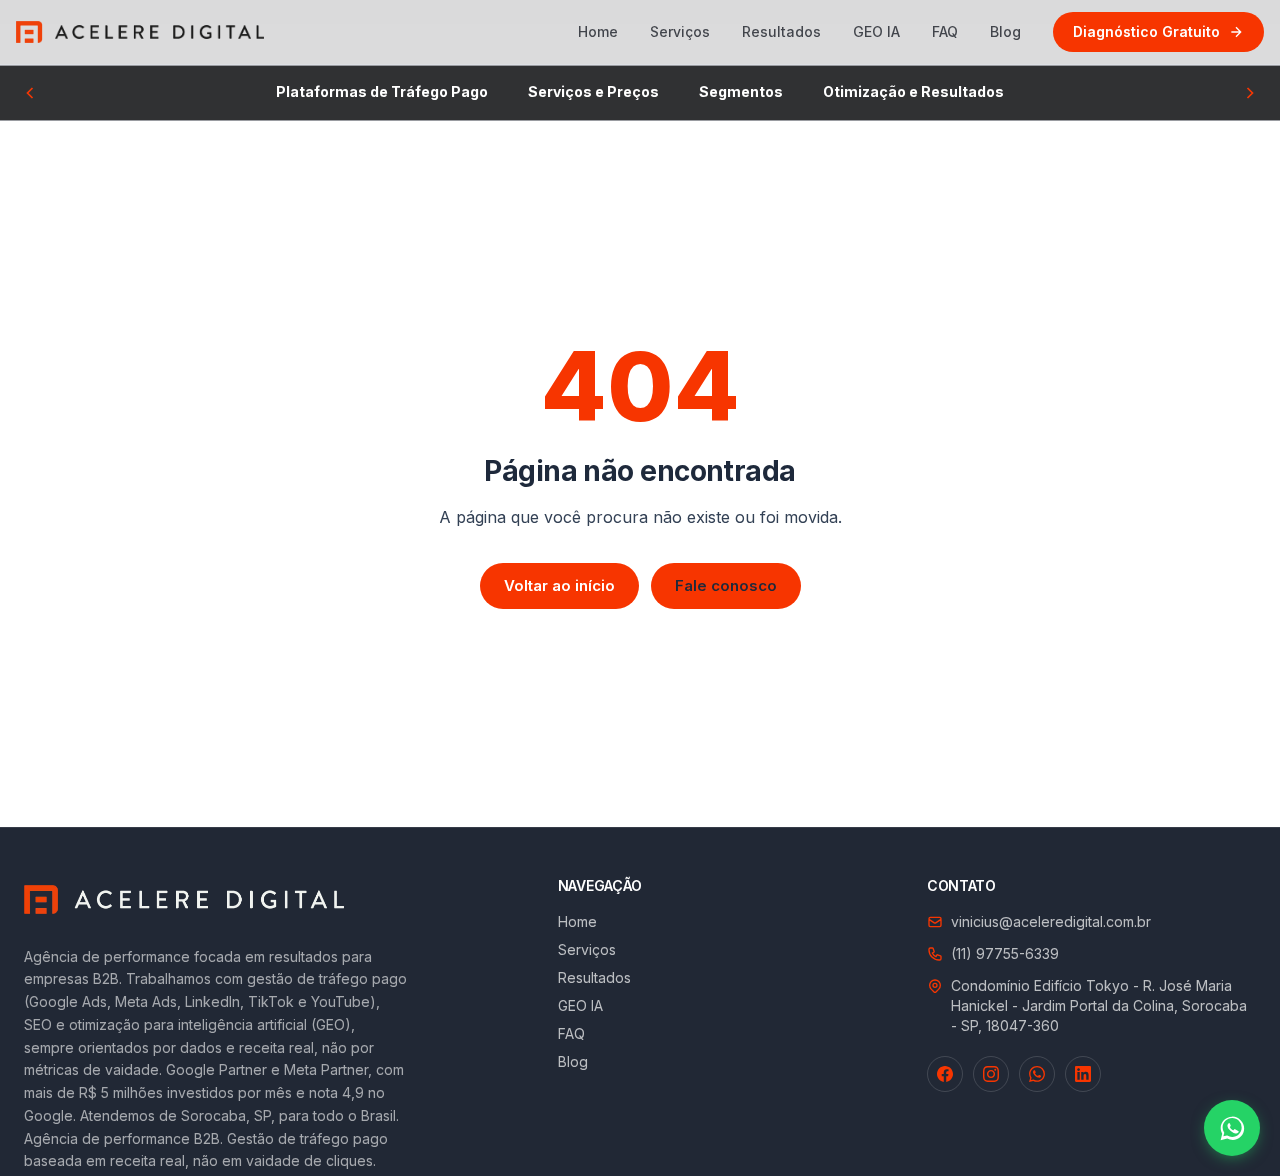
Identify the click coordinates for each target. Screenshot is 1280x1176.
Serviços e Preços (593, 91)
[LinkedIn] (1083, 1074)
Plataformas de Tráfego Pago (382, 91)
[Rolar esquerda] (30, 93)
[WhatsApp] (1037, 1074)
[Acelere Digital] (140, 32)
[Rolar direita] (1250, 93)
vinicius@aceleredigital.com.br (1051, 921)
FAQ (945, 31)
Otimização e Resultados (913, 91)
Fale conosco (726, 585)
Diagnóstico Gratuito (1146, 31)
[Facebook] (945, 1074)
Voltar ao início (559, 585)
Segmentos (741, 91)
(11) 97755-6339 (1005, 953)
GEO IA (876, 31)
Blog (1005, 31)
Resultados (781, 31)
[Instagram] (991, 1074)
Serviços (680, 31)
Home (598, 31)
